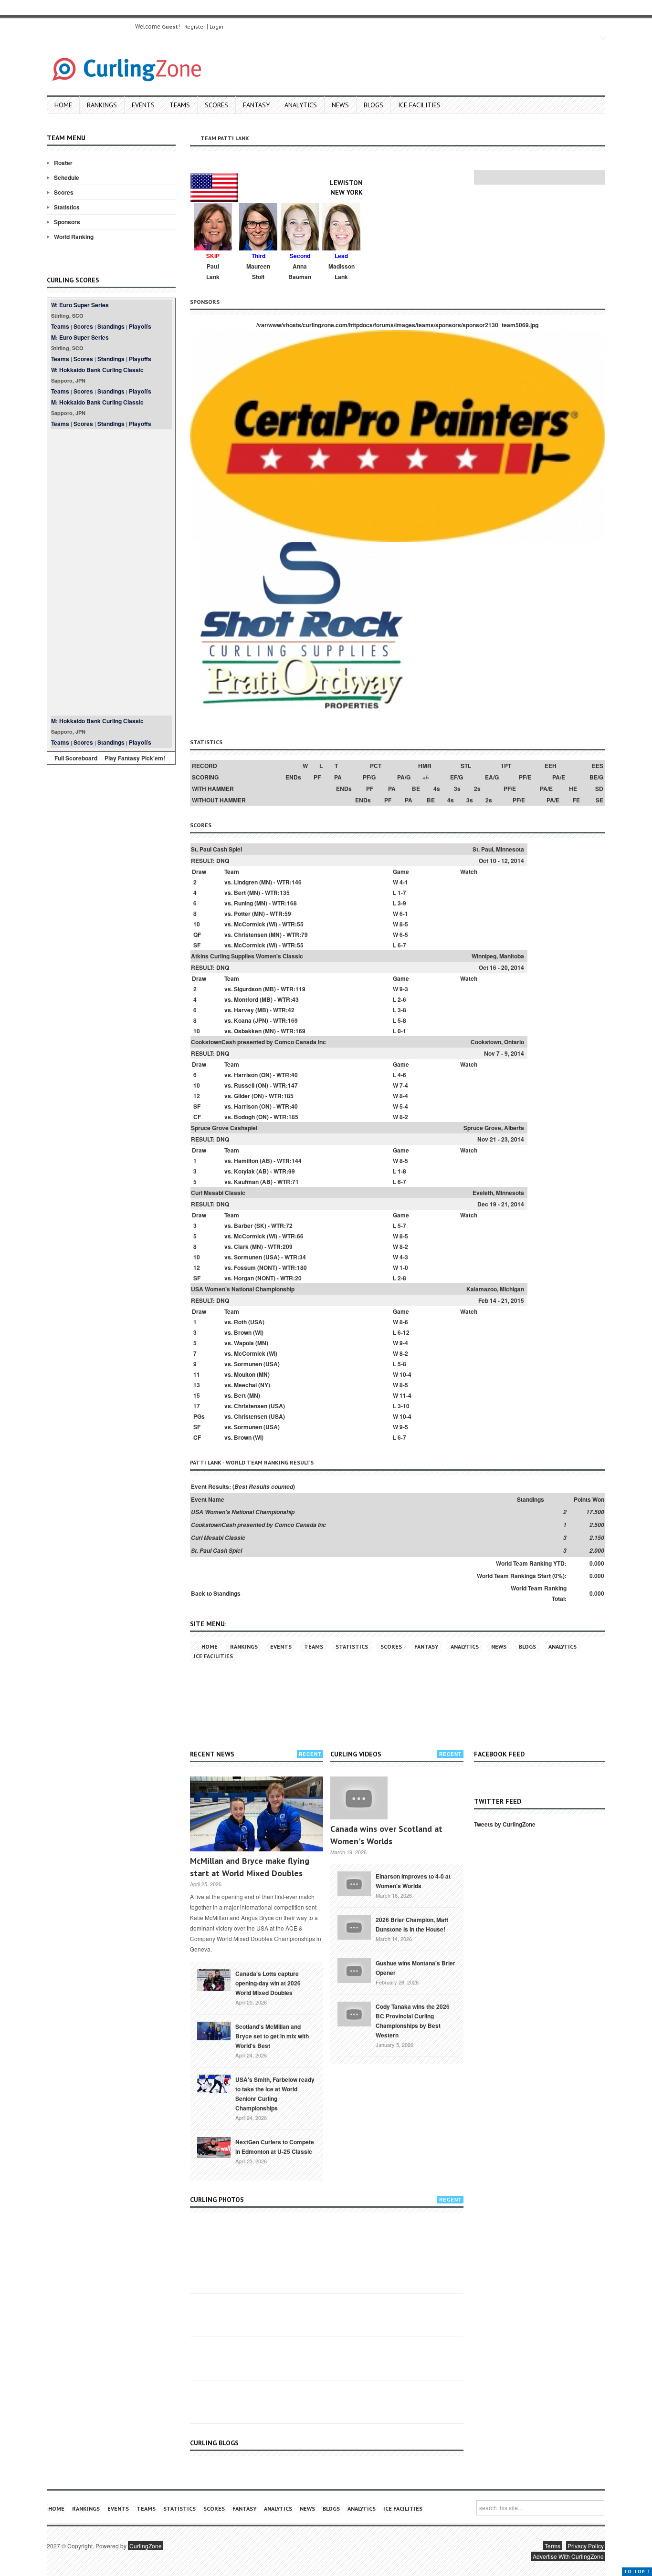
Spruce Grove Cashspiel (224, 1128)
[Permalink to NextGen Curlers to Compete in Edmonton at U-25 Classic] (214, 2147)
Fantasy (256, 105)
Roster (63, 163)
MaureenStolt (258, 271)
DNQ (223, 861)
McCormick (250, 924)
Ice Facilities (419, 105)
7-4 (404, 1085)
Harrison (246, 1075)
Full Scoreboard (76, 758)
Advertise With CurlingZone (568, 2556)
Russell (244, 1085)
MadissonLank (342, 271)
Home (63, 105)
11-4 (405, 1395)
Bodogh (244, 1117)
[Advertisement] (111, 572)
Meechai (245, 1385)
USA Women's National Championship (243, 1289)
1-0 (404, 1267)
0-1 (402, 1031)
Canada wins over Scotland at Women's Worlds (386, 1835)
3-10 (404, 1406)
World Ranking (74, 237)
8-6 (404, 1322)
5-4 (404, 1106)
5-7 (402, 1226)
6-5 (404, 935)
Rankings (102, 105)
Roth (240, 1322)
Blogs (373, 105)
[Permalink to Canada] (214, 1979)
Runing (243, 903)
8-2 (404, 1117)
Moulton (245, 1374)
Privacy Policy (586, 2546)
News (340, 105)
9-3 (404, 989)
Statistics (67, 207)
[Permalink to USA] (214, 2083)
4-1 (404, 882)
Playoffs (140, 326)
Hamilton (246, 1161)
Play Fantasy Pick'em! (135, 758)
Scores (216, 105)
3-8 (402, 1010)
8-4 (404, 1096)
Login (216, 26)
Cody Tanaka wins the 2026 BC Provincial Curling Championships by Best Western (413, 2021)
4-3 (404, 1257)
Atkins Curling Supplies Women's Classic (247, 956)
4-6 (402, 1075)
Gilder (242, 1096)
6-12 (404, 1332)
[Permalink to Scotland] (214, 2030)
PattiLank (213, 271)
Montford (246, 999)
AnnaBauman (300, 271)
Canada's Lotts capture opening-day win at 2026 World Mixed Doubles (268, 1983)
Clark (241, 1246)
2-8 (402, 1278)
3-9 (402, 903)
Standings (111, 326)
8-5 (404, 924)
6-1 (404, 914)
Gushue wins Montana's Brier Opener (415, 1968)
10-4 (405, 1374)
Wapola (244, 1343)
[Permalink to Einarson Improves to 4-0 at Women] (354, 1883)
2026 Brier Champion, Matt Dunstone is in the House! (412, 1924)
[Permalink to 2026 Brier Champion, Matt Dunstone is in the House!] (354, 1926)
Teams (180, 105)
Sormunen (248, 1257)
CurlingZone (146, 2546)
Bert (240, 893)
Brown (243, 1332)
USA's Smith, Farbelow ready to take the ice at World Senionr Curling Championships (275, 2094)
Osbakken (248, 1031)
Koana (243, 1020)
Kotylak (244, 1171)
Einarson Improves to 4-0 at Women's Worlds (413, 1881)
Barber (243, 1226)
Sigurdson (248, 989)
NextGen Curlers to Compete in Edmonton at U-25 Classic (275, 2147)
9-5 (404, 1427)
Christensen (251, 935)
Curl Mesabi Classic (218, 1193)
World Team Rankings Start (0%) (521, 1576)
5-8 (402, 1020)
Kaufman (246, 1182)
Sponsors (67, 222)
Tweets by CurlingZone (505, 1824)
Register (195, 26)
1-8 (402, 1171)
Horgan (244, 1278)
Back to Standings (216, 1593)
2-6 (402, 999)
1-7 (402, 893)
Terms (552, 2546)
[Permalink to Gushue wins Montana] (354, 1970)
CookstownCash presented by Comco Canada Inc (258, 1042)
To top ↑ (637, 2571)
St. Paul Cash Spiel (216, 849)
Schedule (67, 177)
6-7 (402, 945)
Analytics (301, 105)
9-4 (404, 1343)
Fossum (245, 1267)
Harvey (244, 1010)
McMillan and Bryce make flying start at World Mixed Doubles (250, 1867)
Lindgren (246, 882)
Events (143, 105)
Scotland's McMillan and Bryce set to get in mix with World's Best (272, 2036)
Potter (242, 914)
